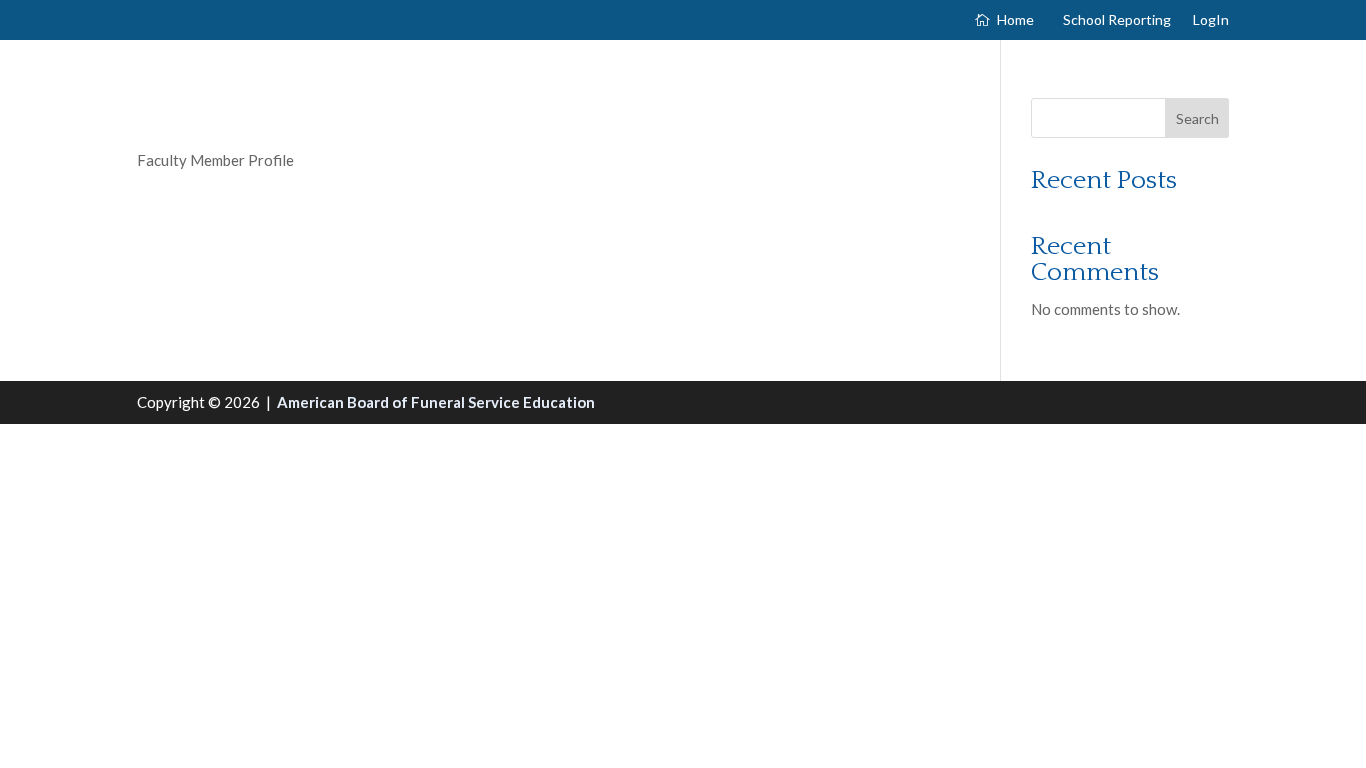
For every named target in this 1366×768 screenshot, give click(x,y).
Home (1015, 20)
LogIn (1211, 20)
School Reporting (1117, 20)
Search (1197, 118)
